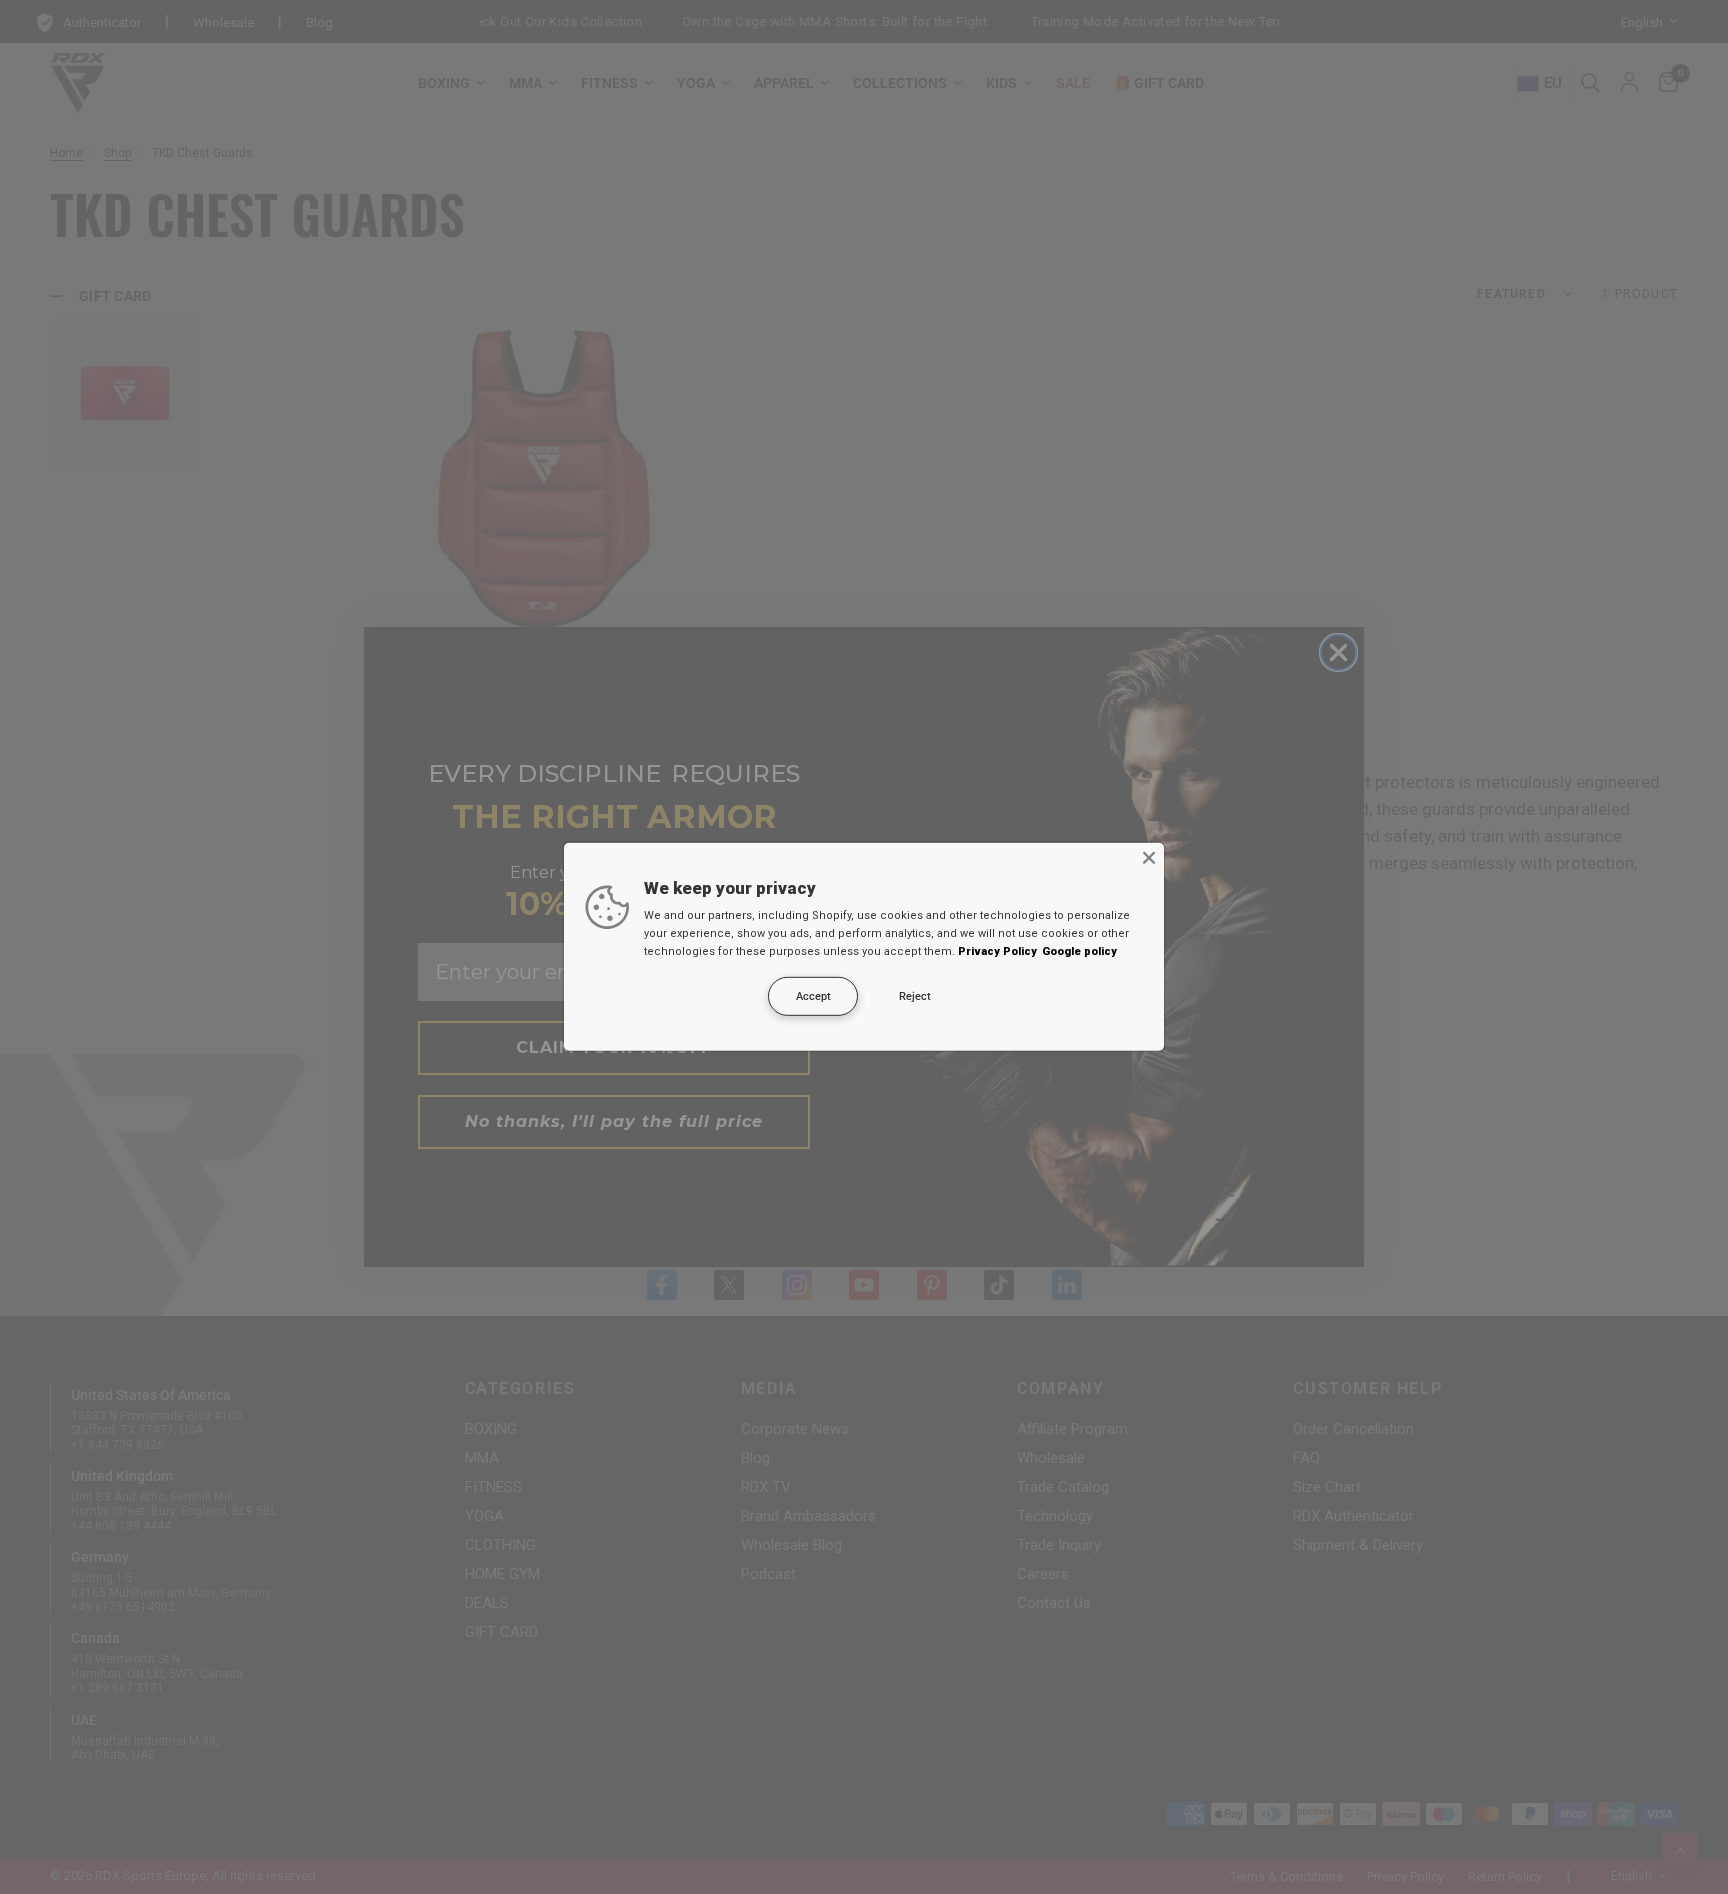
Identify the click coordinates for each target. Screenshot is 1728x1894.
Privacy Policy (997, 951)
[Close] (1149, 858)
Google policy (1079, 951)
